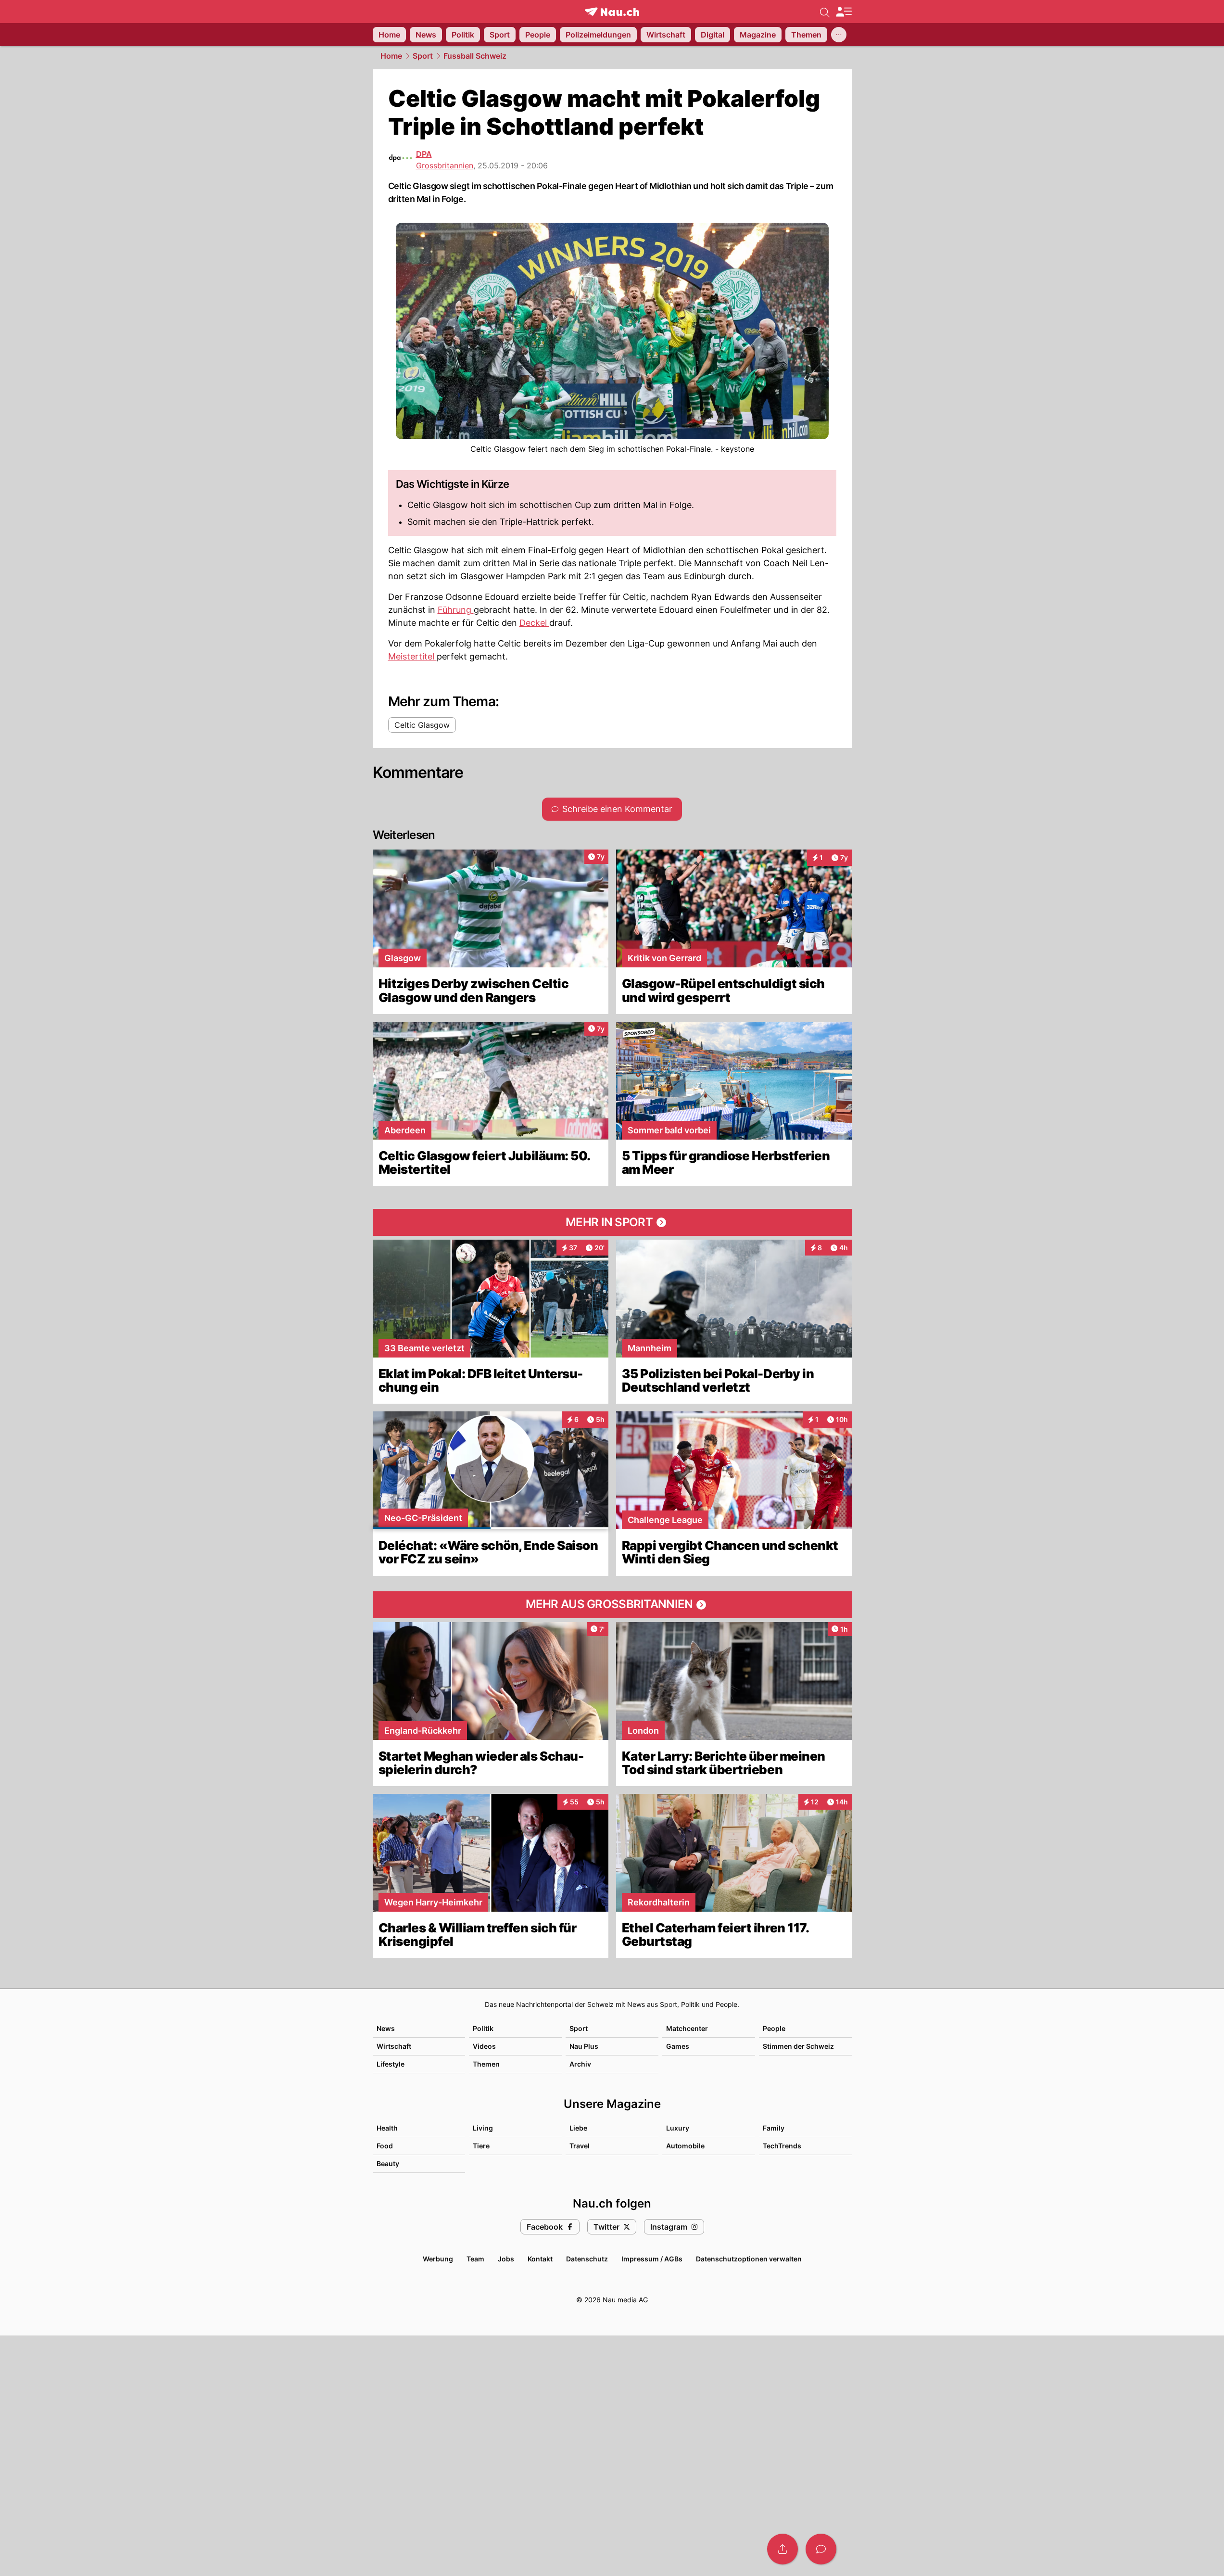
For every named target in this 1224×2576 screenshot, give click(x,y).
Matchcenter (687, 2028)
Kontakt (540, 2259)
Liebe (578, 2128)
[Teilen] (782, 2549)
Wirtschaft (394, 2046)
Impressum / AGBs (652, 2259)
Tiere (481, 2146)
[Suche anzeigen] (825, 12)
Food (385, 2146)
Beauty (388, 2164)
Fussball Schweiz (475, 56)
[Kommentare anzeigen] (821, 2549)
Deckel (534, 623)
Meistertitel (412, 656)
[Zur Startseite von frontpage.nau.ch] (612, 12)
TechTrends (782, 2146)
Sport (423, 56)
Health (387, 2128)
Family (774, 2128)
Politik (483, 2028)
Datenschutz (587, 2259)
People (774, 2028)
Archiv (580, 2064)
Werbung (438, 2259)
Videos (484, 2046)
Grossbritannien (445, 165)
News (386, 2028)
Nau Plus (584, 2046)
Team (475, 2259)
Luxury (678, 2128)
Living (483, 2128)
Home (391, 56)
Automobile (685, 2146)
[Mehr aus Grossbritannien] (612, 1605)
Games (678, 2046)
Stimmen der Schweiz (798, 2046)
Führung (456, 610)
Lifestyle (391, 2064)
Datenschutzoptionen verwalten (749, 2259)
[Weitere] (839, 35)
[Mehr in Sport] (612, 1222)
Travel (580, 2146)
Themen (486, 2064)
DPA (424, 154)
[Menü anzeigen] (844, 12)
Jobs (506, 2259)
